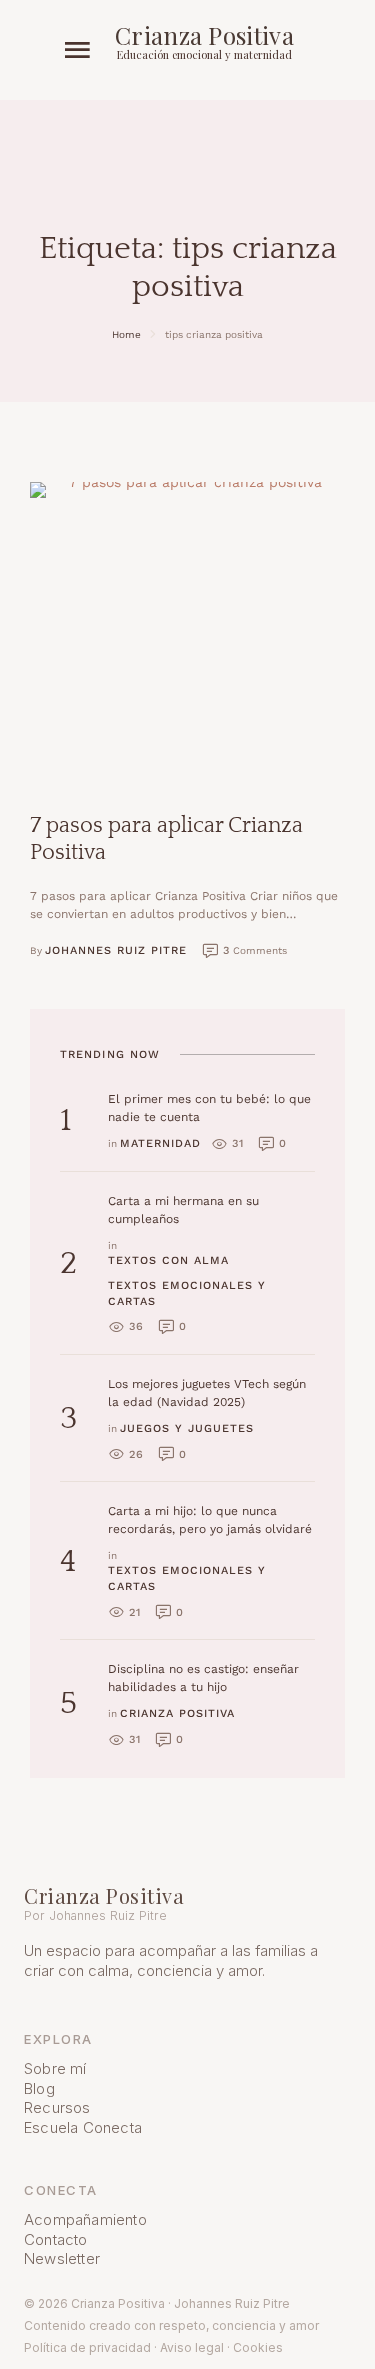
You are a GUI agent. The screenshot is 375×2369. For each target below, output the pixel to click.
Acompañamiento (85, 2219)
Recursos (57, 2107)
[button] (77, 50)
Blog (39, 2088)
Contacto (56, 2239)
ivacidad (127, 2347)
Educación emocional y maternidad (204, 54)
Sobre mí (55, 2068)
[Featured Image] (187, 632)
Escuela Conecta (83, 2127)
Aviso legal (192, 2347)
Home (126, 334)
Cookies (258, 2347)
